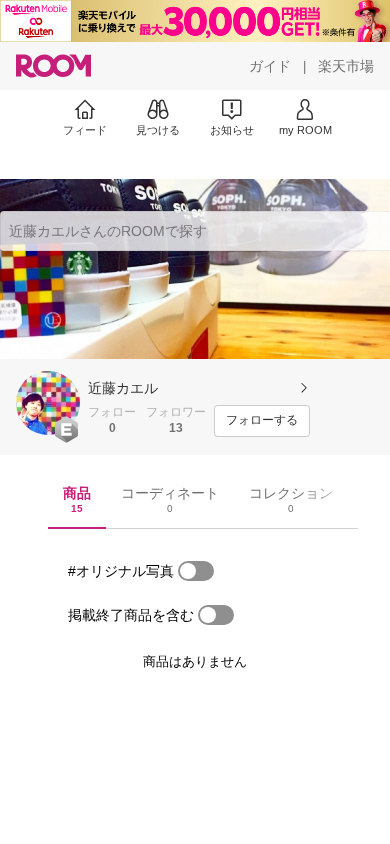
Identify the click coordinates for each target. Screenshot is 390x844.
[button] (48, 403)
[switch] (196, 571)
